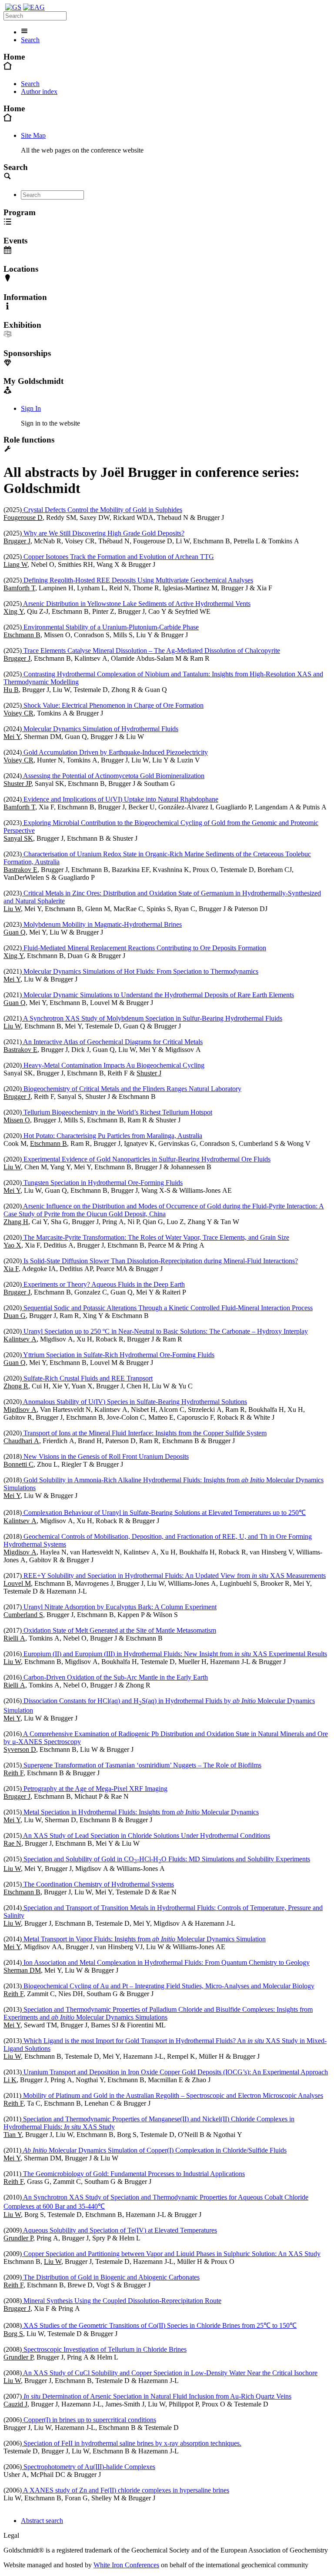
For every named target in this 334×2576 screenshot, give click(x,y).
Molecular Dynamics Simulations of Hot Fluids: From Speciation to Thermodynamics (140, 971)
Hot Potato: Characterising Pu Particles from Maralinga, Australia (112, 1136)
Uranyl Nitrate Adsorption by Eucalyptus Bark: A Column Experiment (119, 1607)
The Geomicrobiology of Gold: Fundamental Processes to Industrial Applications (133, 2174)
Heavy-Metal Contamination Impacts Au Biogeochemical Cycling (113, 1065)
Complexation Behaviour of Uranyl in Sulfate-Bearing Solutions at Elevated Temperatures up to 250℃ (164, 1513)
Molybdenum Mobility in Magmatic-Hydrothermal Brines (102, 924)
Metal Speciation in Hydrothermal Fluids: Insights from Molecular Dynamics (140, 1812)
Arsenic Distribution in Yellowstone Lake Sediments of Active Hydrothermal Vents (136, 604)
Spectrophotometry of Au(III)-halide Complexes (89, 2467)
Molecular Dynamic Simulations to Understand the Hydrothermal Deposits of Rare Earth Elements (158, 995)
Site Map (33, 135)
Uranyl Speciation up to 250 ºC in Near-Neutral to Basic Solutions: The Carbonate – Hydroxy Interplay (165, 1331)
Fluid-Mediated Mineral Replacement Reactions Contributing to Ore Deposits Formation (144, 948)
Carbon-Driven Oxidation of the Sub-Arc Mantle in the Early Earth (115, 1677)
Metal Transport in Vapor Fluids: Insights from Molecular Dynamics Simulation (144, 1939)
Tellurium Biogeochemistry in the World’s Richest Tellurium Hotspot (117, 1112)
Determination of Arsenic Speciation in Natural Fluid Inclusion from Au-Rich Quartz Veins (157, 2396)
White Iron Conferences (126, 2565)
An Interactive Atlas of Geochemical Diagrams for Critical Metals (112, 1042)
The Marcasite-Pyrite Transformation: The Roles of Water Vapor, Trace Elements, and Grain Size (155, 1237)
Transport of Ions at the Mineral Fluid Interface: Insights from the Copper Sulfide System (144, 1433)
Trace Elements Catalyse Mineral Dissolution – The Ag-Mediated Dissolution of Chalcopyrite (151, 651)
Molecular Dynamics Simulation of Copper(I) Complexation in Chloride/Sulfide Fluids (155, 2150)
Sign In (31, 408)
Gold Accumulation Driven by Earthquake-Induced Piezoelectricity (115, 752)
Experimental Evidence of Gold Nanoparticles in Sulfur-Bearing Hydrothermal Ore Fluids (146, 1159)
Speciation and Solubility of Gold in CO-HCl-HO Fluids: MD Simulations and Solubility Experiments (166, 1859)
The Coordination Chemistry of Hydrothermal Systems (98, 1884)
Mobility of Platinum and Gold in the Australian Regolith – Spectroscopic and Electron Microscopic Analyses (172, 2095)
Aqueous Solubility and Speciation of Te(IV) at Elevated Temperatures (119, 2230)
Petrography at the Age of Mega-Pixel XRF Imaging (95, 1789)
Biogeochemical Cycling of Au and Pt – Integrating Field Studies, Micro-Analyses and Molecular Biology (168, 1986)
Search (30, 40)
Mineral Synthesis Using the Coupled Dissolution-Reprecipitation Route (122, 2301)
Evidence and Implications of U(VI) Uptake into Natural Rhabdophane (120, 799)
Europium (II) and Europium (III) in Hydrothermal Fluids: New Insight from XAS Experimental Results (174, 1654)
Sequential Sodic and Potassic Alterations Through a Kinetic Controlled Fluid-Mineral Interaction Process (167, 1308)
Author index (39, 92)
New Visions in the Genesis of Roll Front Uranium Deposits (105, 1456)
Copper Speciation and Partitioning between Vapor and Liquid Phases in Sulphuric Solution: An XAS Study (171, 2254)
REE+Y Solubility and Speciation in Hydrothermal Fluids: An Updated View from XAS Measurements (174, 1576)
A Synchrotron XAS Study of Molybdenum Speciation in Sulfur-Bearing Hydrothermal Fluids (152, 1018)
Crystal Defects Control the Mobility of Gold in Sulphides (102, 510)
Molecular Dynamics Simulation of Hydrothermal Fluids (100, 729)
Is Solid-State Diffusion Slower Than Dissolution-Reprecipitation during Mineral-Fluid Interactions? (160, 1261)
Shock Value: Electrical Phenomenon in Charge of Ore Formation (113, 705)
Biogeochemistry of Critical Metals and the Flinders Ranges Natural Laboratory (132, 1089)
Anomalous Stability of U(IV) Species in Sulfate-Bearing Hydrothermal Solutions (134, 1402)
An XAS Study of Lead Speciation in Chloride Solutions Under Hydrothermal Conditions (146, 1835)
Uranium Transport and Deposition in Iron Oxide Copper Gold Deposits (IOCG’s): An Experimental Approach (175, 2072)
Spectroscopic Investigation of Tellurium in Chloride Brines (104, 2349)
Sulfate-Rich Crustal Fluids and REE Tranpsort (87, 1378)
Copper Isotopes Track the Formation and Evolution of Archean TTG (118, 557)
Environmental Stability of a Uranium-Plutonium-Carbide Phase (110, 627)
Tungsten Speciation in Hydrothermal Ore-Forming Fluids (102, 1183)
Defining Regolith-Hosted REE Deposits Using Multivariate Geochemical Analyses (137, 580)
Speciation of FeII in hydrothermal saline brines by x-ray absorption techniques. (132, 2443)
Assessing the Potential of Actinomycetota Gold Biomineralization (113, 776)
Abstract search (42, 2521)
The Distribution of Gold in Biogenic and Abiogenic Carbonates (111, 2277)
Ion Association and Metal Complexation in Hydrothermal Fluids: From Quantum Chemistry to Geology (166, 1962)
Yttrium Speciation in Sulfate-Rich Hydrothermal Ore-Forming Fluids (118, 1355)
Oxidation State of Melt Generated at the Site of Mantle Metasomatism (119, 1630)
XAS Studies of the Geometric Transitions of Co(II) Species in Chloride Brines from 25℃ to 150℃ (159, 2325)
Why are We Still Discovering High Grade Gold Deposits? (103, 533)
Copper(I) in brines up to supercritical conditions (89, 2420)
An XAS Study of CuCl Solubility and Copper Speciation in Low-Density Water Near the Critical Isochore (170, 2373)
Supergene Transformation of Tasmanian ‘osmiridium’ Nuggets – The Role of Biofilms (142, 1765)
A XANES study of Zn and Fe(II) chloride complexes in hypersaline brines (125, 2490)
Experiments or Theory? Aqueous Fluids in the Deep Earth (103, 1284)
